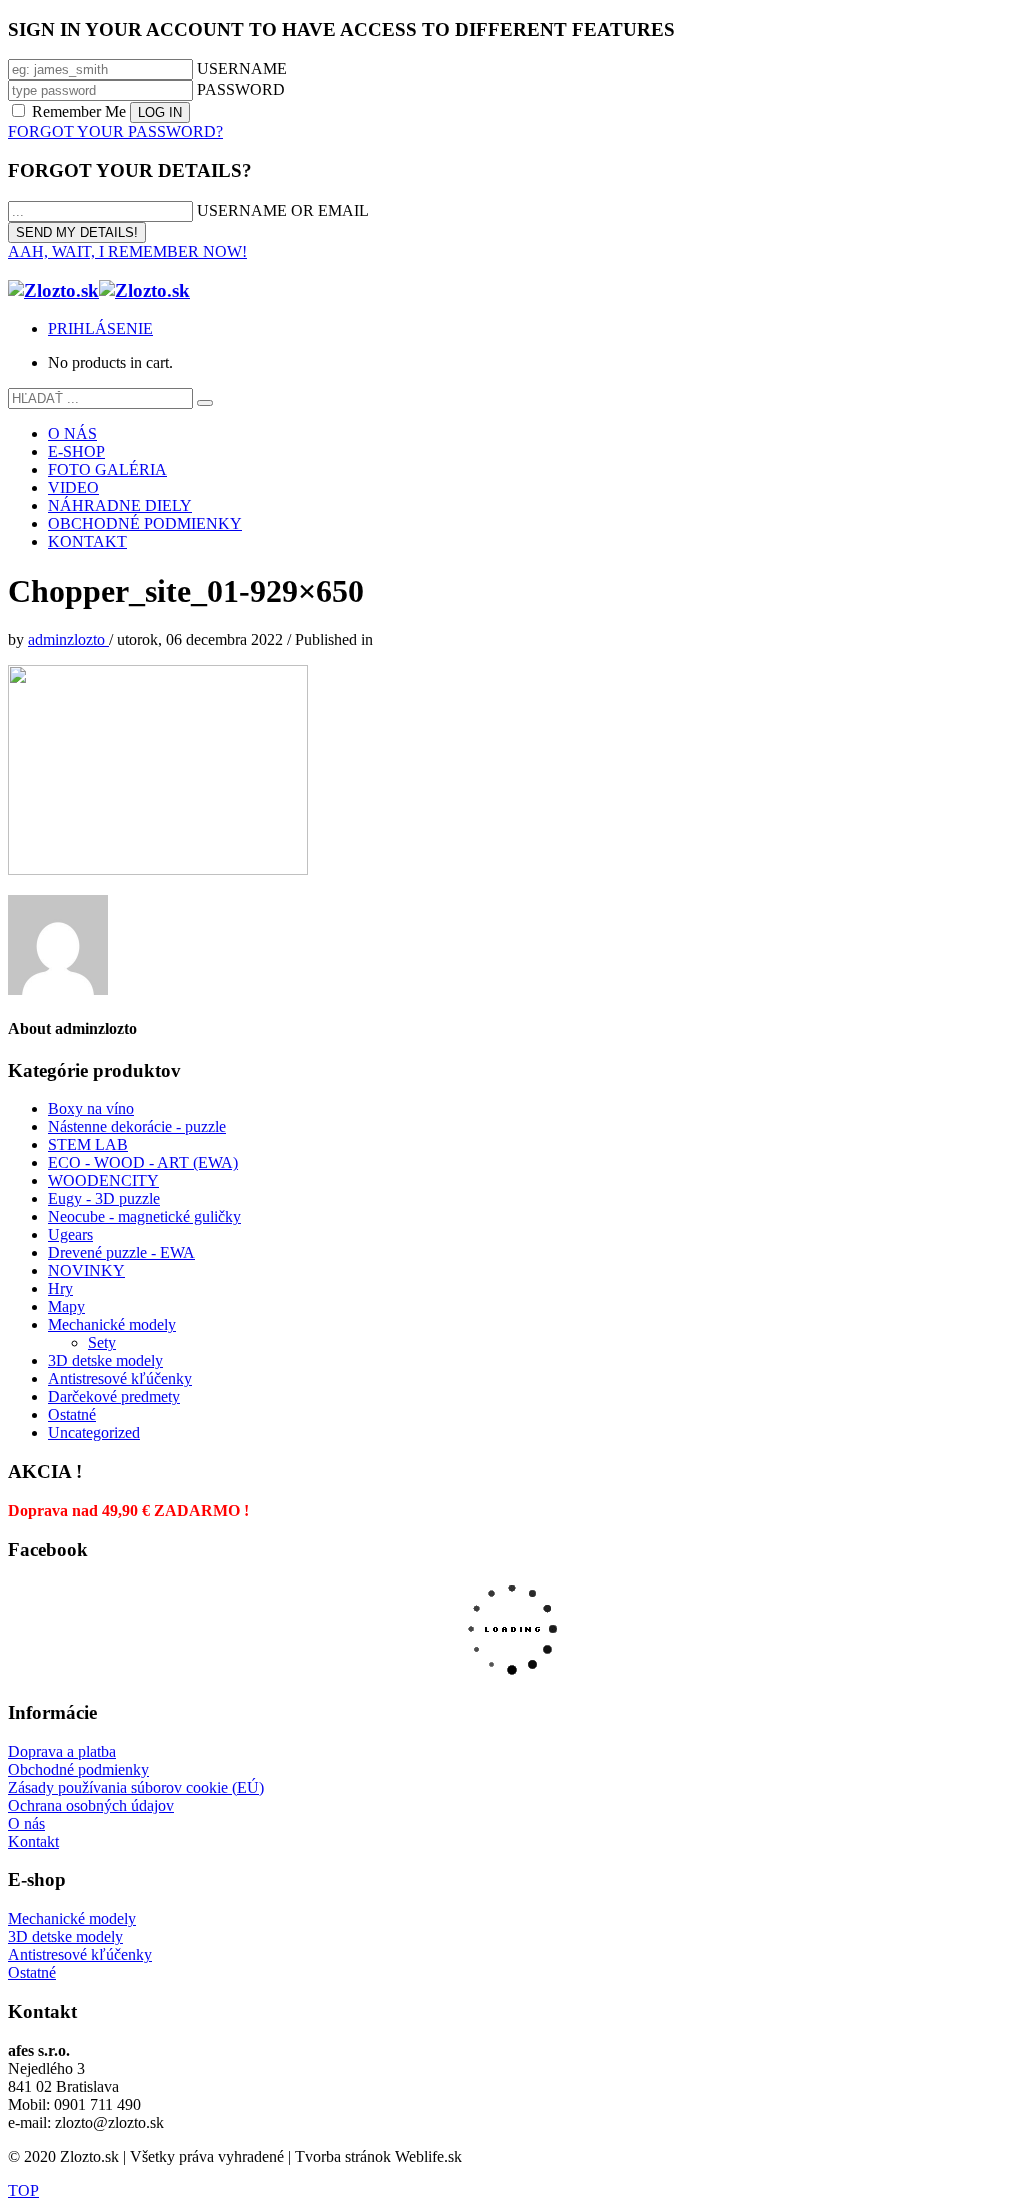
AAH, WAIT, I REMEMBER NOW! (127, 251)
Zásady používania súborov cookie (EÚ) (136, 1787)
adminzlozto (68, 639)
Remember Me (79, 111)
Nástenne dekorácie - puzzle (137, 1126)
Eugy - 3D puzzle (104, 1198)
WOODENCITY (103, 1180)
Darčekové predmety (114, 1396)
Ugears (70, 1234)
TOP (23, 2190)
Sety (102, 1342)
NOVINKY (86, 1270)
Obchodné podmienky (78, 1769)
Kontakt (33, 1841)
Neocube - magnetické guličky (144, 1216)
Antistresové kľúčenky (120, 1378)
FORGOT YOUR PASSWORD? (115, 131)
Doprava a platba (62, 1751)
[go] (205, 403)
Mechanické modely (112, 1324)
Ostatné (72, 1414)
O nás (26, 1823)
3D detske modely (105, 1360)
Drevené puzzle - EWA (121, 1252)
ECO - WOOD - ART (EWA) (143, 1162)
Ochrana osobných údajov (91, 1805)
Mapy (66, 1306)
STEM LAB (88, 1144)
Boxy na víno (91, 1108)
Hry (60, 1288)
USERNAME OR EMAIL (283, 210)
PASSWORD (241, 89)
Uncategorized (94, 1432)
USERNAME (242, 68)
